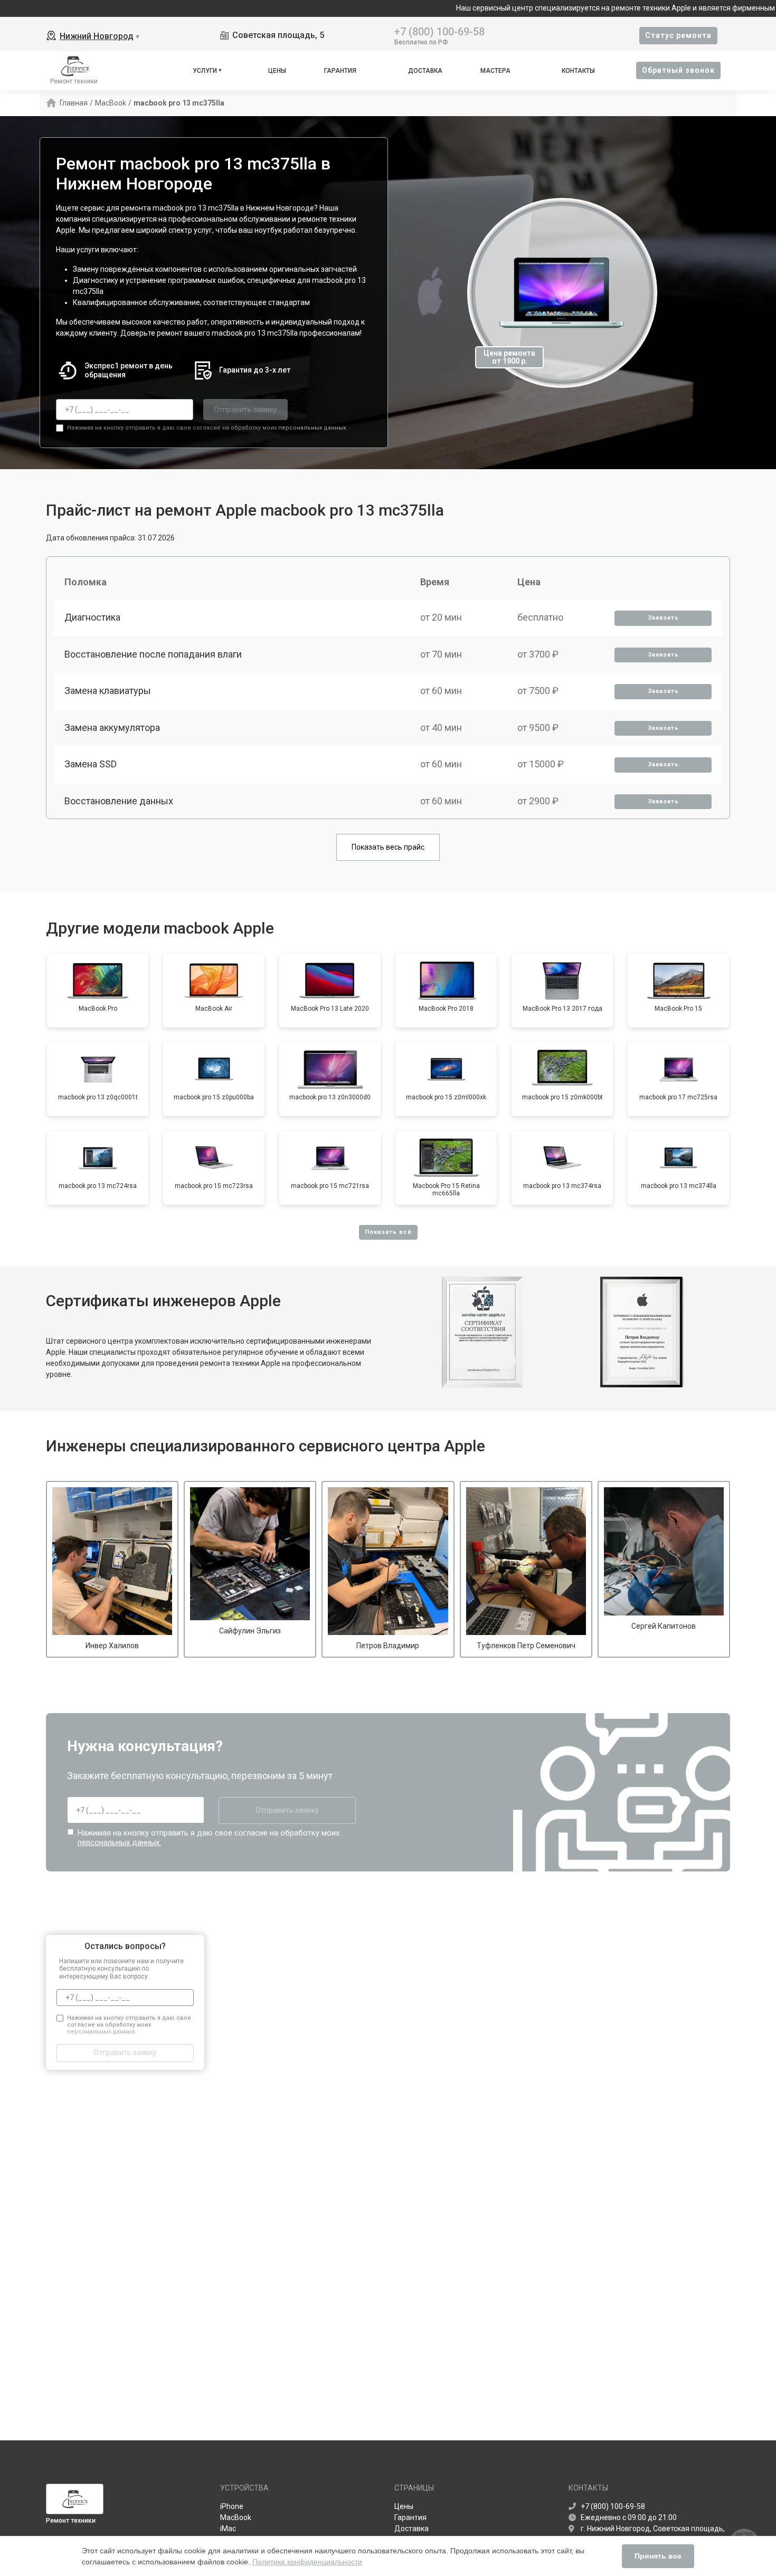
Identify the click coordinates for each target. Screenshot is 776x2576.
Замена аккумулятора (112, 728)
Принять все (658, 2556)
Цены (277, 71)
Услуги (205, 71)
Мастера (495, 71)
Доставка (425, 71)
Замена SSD (91, 764)
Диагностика (92, 617)
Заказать (663, 618)
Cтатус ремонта (678, 35)
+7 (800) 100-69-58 (439, 31)
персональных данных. (313, 428)
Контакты (578, 71)
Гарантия (340, 71)
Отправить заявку (245, 410)
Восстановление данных (119, 801)
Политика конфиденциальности (307, 2562)
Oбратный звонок (678, 70)
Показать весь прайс (388, 847)
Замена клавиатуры (108, 691)
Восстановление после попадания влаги (153, 654)
